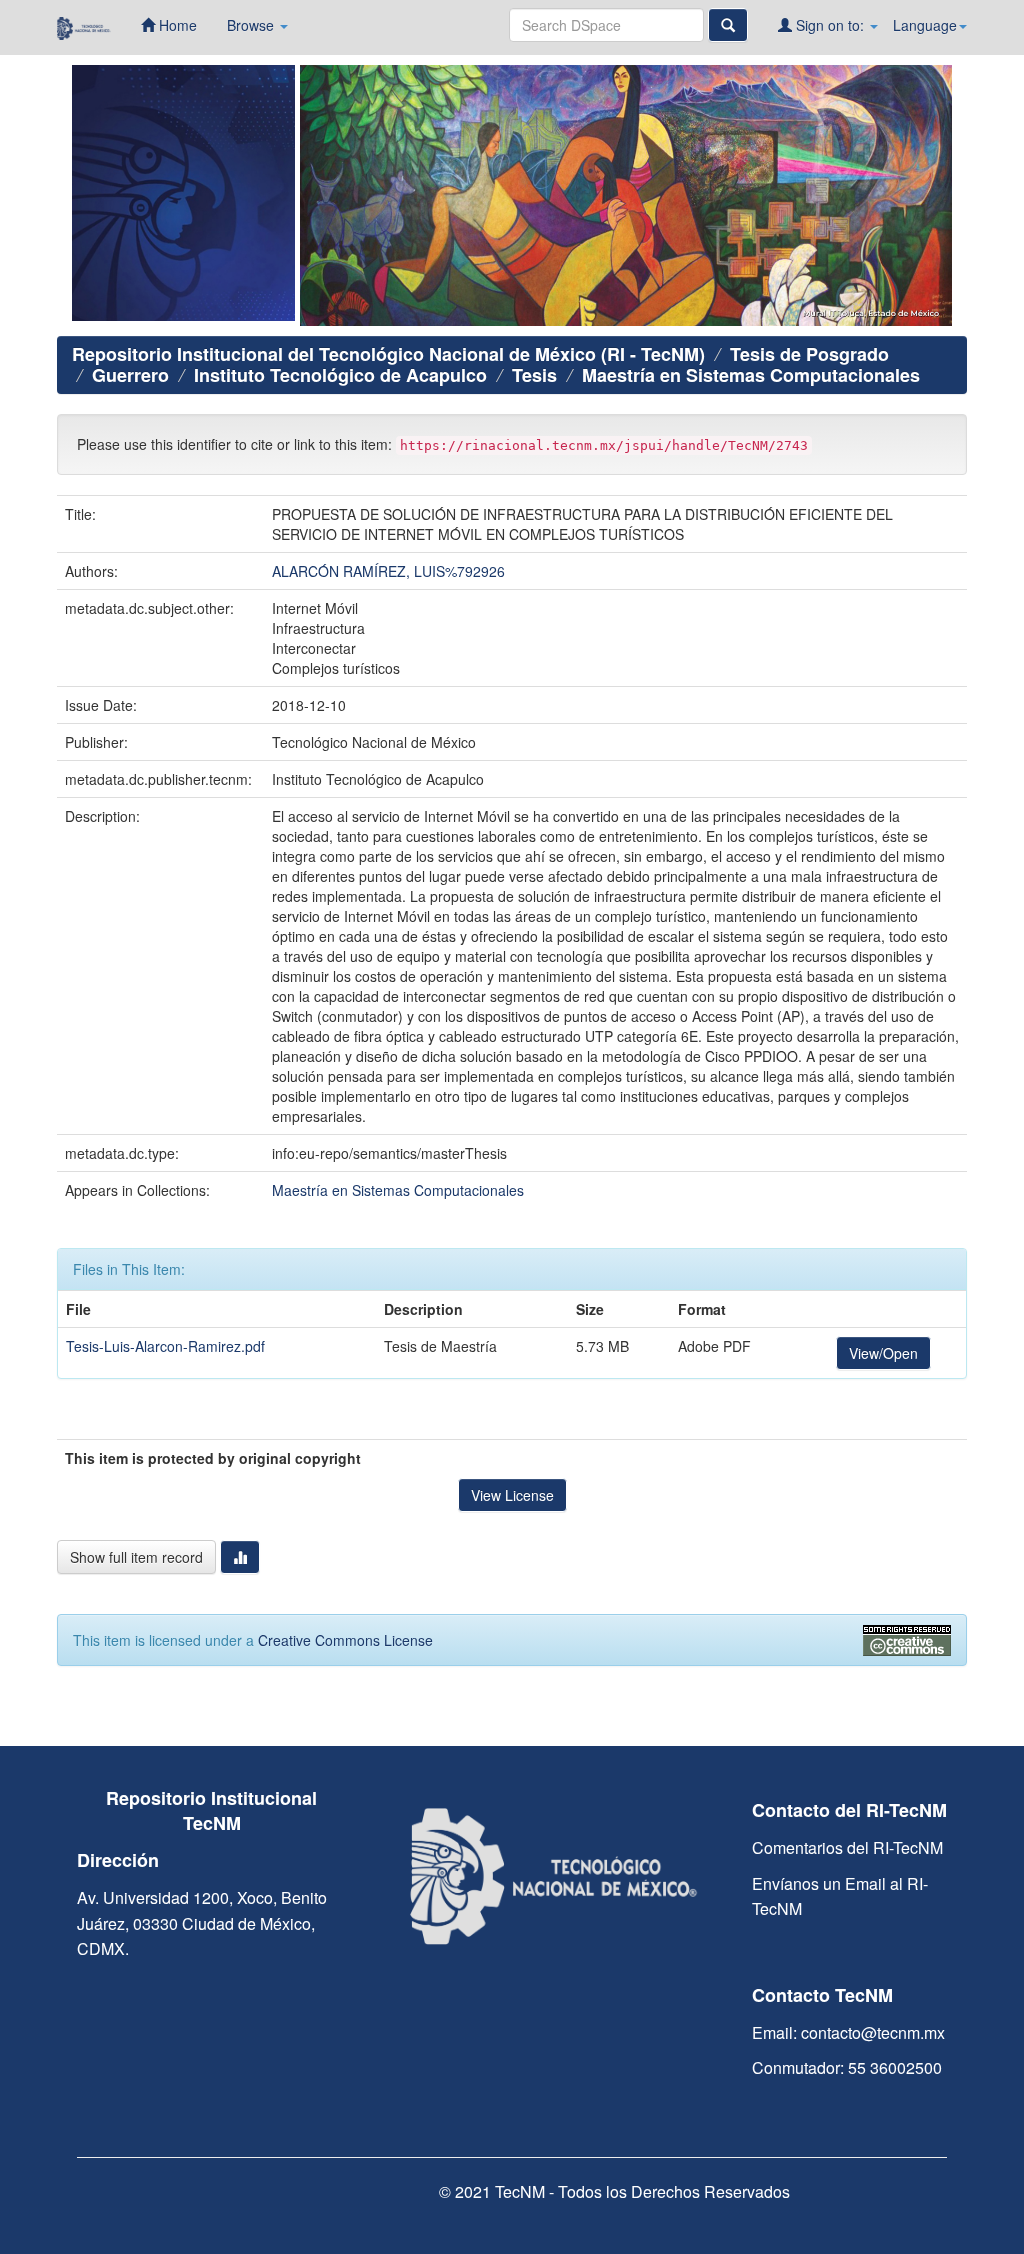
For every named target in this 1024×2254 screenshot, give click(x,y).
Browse (252, 25)
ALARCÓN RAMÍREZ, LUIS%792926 (388, 571)
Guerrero (130, 375)
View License (512, 1495)
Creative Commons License (345, 1640)
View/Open (883, 1353)
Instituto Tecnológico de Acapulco (340, 375)
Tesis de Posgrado (809, 354)
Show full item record (136, 1557)
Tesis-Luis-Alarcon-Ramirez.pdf (165, 1346)
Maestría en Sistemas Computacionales (751, 375)
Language (925, 25)
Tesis (534, 375)
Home (176, 25)
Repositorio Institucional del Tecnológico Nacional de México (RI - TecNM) (388, 354)
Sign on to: (830, 25)
